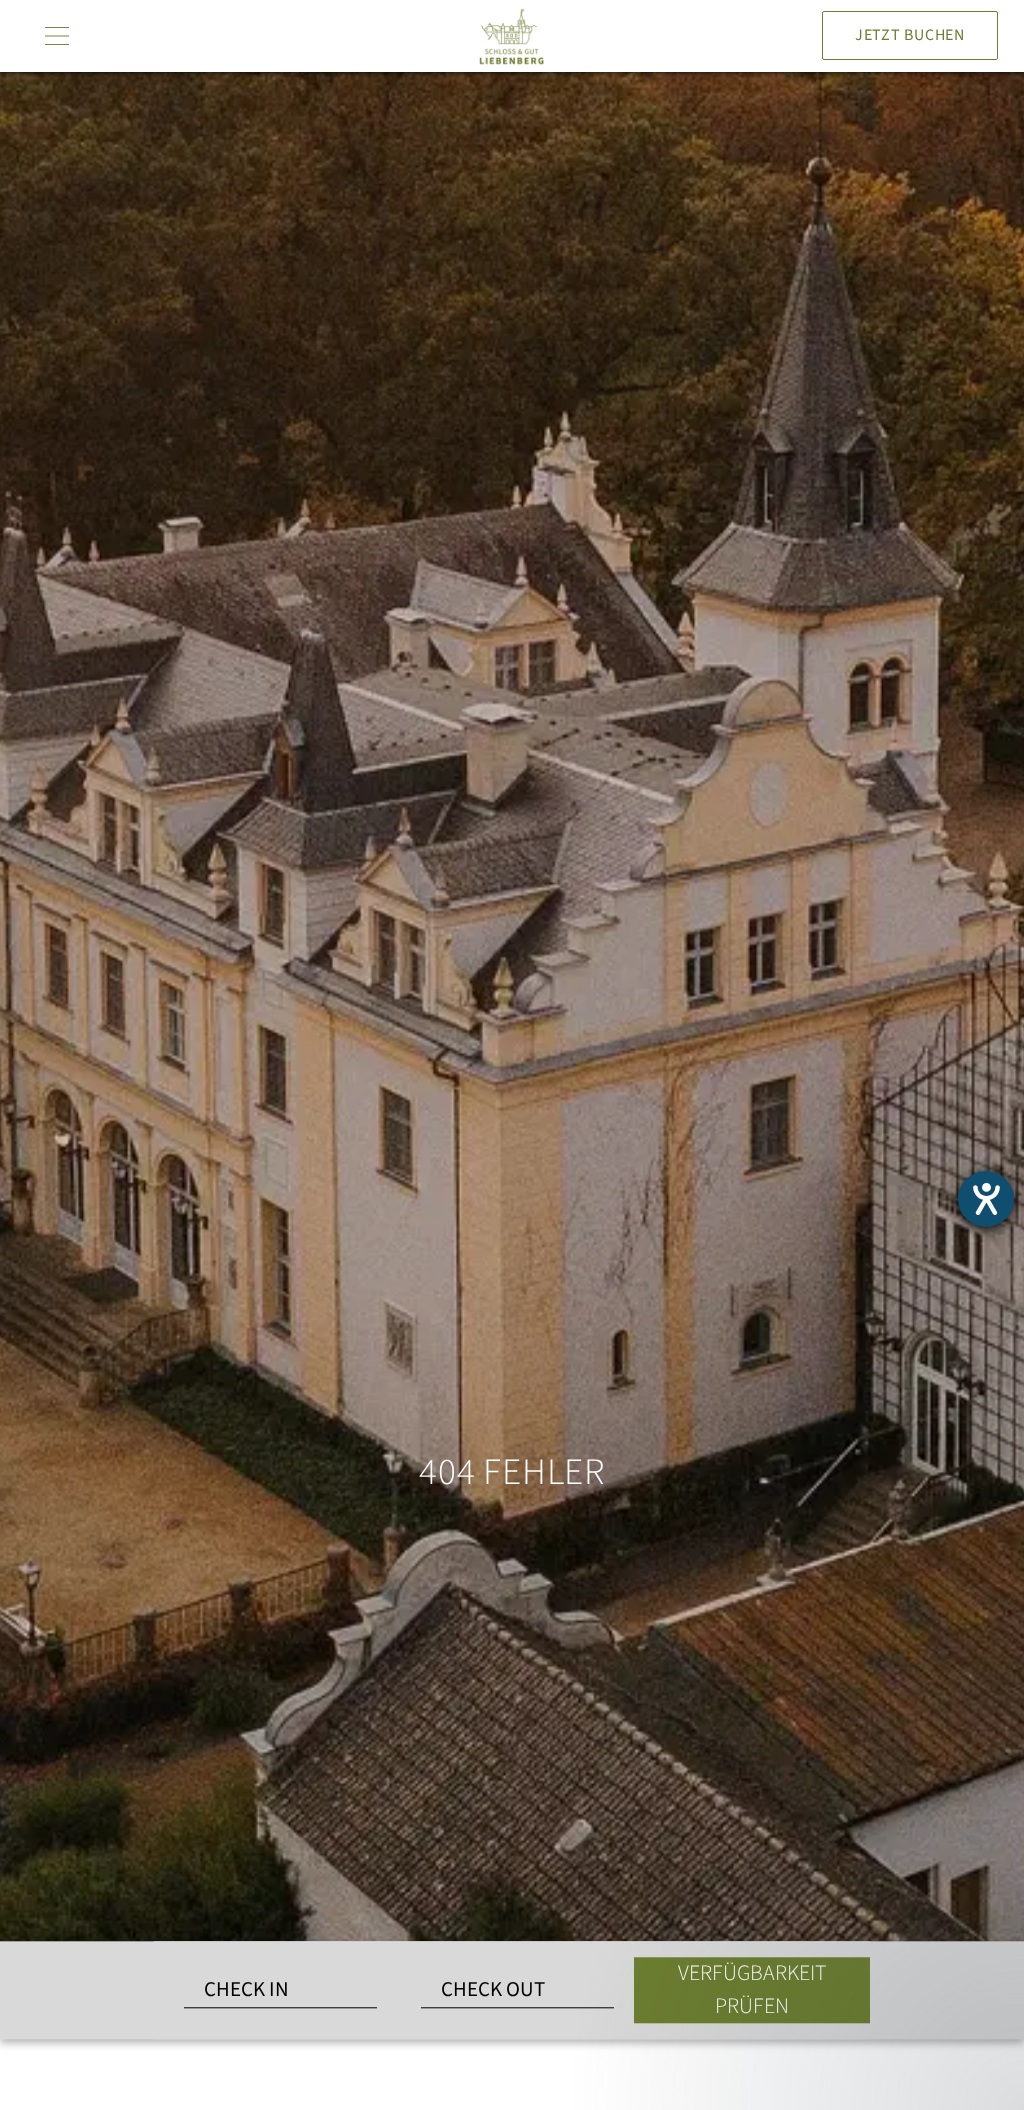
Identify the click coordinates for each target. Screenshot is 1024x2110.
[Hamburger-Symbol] (54, 36)
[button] (854, 1923)
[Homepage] (512, 36)
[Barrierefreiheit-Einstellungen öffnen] (986, 1199)
